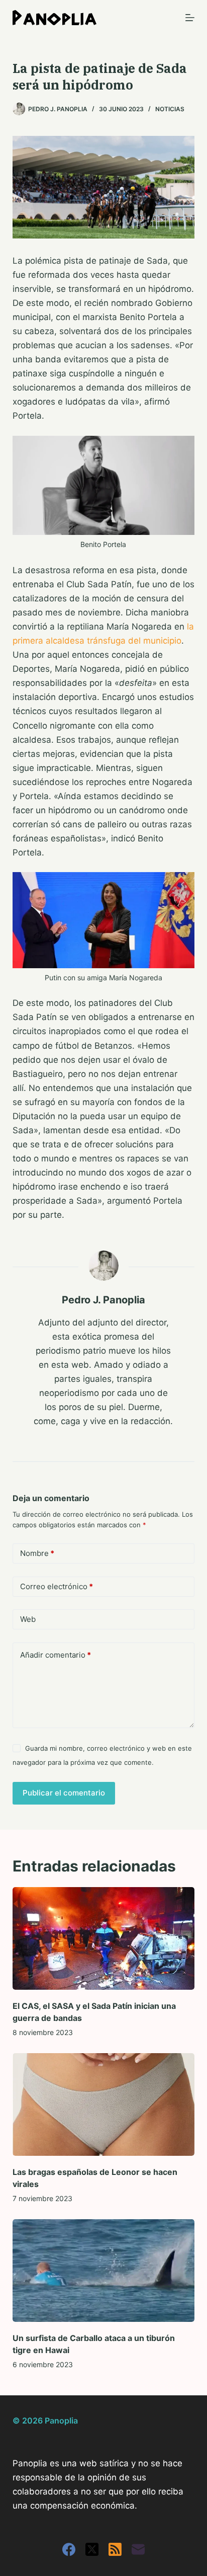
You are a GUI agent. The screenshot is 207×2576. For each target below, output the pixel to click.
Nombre (37, 1553)
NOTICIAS (170, 109)
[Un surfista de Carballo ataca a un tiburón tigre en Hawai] (104, 2271)
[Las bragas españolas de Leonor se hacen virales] (104, 2104)
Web (28, 1619)
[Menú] (190, 18)
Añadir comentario (56, 1655)
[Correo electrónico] (138, 2549)
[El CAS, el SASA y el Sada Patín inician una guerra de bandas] (104, 1938)
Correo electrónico (57, 1586)
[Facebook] (69, 2549)
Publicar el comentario (64, 1793)
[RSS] (115, 2549)
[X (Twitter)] (92, 2549)
